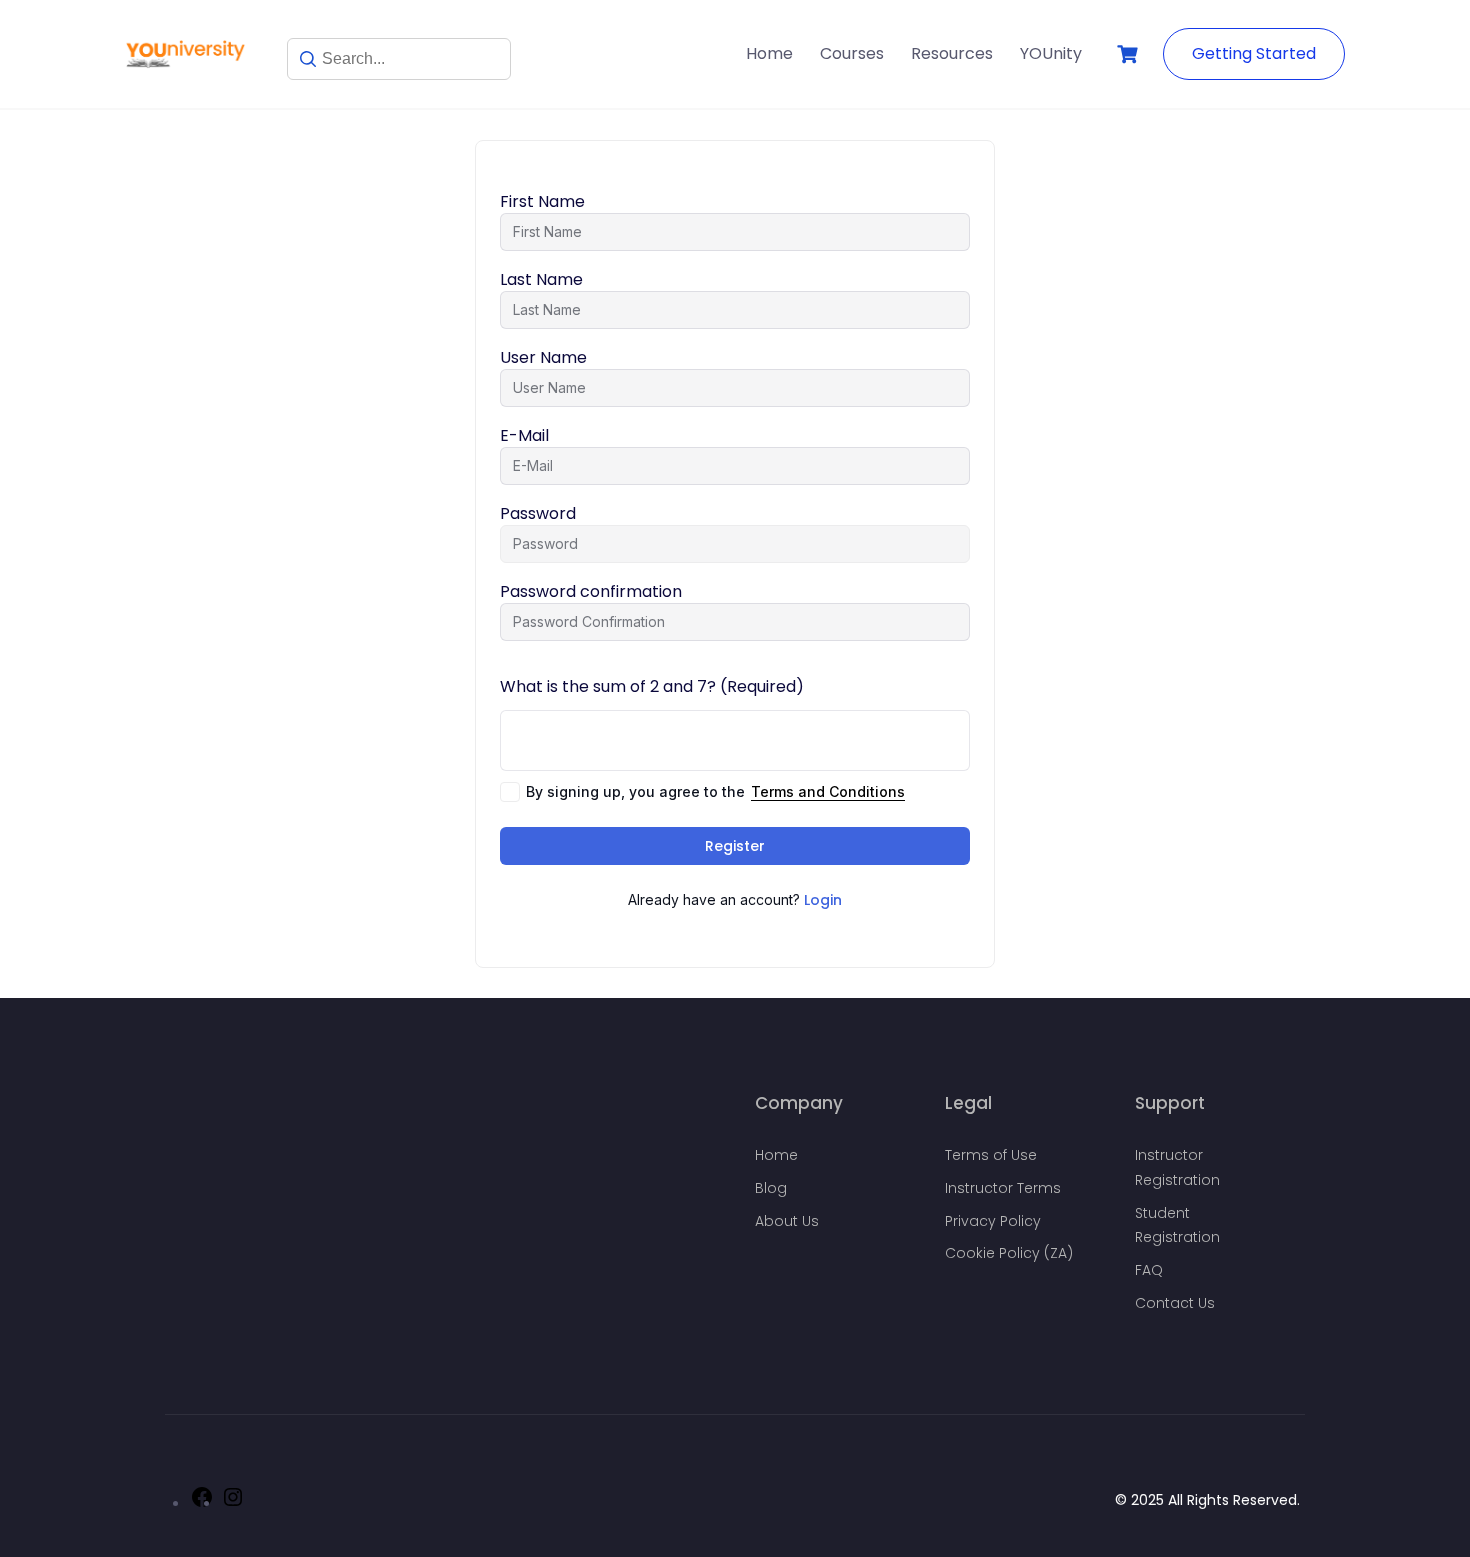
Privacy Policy (993, 1221)
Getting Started (1254, 53)
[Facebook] (202, 1504)
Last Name (541, 280)
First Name (542, 202)
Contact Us (1175, 1303)
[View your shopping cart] (1130, 54)
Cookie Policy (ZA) (1009, 1253)
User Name (543, 358)
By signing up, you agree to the (715, 791)
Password (538, 514)
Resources (952, 53)
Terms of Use (991, 1155)
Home (769, 53)
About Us (787, 1221)
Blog (771, 1188)
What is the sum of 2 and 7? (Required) (652, 686)
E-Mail (524, 436)
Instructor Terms (1003, 1188)
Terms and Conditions (828, 791)
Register (735, 846)
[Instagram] (233, 1504)
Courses (852, 53)
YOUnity (1051, 53)
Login (823, 900)
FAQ (1149, 1270)
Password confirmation (591, 592)
